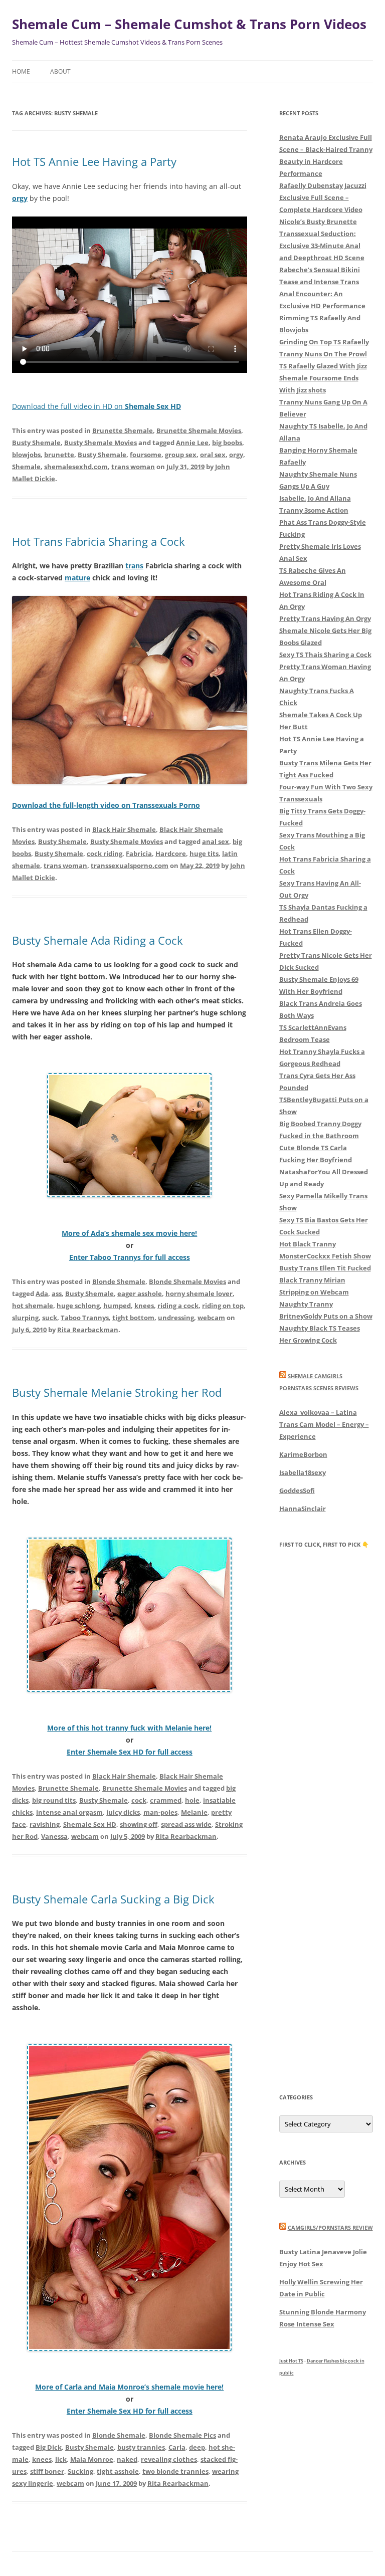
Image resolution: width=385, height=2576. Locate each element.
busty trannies (141, 2447)
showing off (139, 1824)
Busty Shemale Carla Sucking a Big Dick (113, 1899)
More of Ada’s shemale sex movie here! (129, 1233)
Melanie (194, 1812)
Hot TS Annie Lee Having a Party (94, 161)
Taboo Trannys (85, 1318)
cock (139, 1800)
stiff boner (47, 2471)
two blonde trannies (175, 2471)
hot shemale (33, 1306)
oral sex (213, 455)
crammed (166, 1800)
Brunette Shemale (123, 431)
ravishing (45, 1824)
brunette (59, 455)
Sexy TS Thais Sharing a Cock (325, 655)
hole (192, 1800)
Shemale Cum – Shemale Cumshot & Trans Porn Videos (189, 24)
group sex (181, 455)
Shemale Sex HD (90, 1824)
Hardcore (171, 853)
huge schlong (78, 1306)
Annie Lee (192, 443)
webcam (211, 1318)
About (60, 71)
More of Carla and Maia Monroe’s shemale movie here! (129, 2387)
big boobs (227, 443)
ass (57, 1294)
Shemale (26, 467)
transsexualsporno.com (130, 866)
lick (61, 2459)
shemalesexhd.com (76, 467)
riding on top (223, 1306)
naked (127, 2459)
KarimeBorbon (303, 1454)
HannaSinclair (303, 1509)
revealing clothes (169, 2459)
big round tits (54, 1800)
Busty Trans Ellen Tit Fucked (325, 1268)
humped (117, 1306)
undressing (176, 1318)
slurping (25, 1318)
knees (144, 1306)
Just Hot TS (291, 2361)
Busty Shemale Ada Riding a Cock (98, 940)
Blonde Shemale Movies (187, 1281)
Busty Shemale (36, 443)
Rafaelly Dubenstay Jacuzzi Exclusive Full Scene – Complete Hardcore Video (323, 197)
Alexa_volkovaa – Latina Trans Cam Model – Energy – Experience (324, 1424)
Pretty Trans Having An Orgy (325, 618)
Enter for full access (130, 1257)
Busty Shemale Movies (101, 443)
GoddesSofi (297, 1490)
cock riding (105, 853)
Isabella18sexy (303, 1472)
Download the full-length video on (106, 805)
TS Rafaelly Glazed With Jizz (323, 366)
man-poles (160, 1812)
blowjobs (26, 455)
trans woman (133, 467)
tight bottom (133, 1318)
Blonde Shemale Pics (182, 2435)
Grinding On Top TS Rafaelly (324, 342)
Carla (177, 2447)
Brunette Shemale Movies (199, 431)
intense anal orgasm (69, 1812)
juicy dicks (123, 1812)
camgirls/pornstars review (330, 2227)
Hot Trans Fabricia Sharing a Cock (99, 541)
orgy (236, 455)
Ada (42, 1294)
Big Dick (49, 2447)
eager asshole (140, 1294)
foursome (146, 455)
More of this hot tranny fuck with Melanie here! (129, 1728)
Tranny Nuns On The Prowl (323, 354)
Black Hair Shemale (124, 829)
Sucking (80, 2471)
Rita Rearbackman (88, 1330)
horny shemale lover (199, 1294)
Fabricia (139, 853)
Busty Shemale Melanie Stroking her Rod (117, 1392)
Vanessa (54, 1836)
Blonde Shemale (119, 1281)
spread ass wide (186, 1824)
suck (50, 1318)
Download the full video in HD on (97, 406)
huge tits (204, 853)
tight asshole (118, 2471)
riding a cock (178, 1306)
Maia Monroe (92, 2459)
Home (21, 71)
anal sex (216, 841)
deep (197, 2447)
